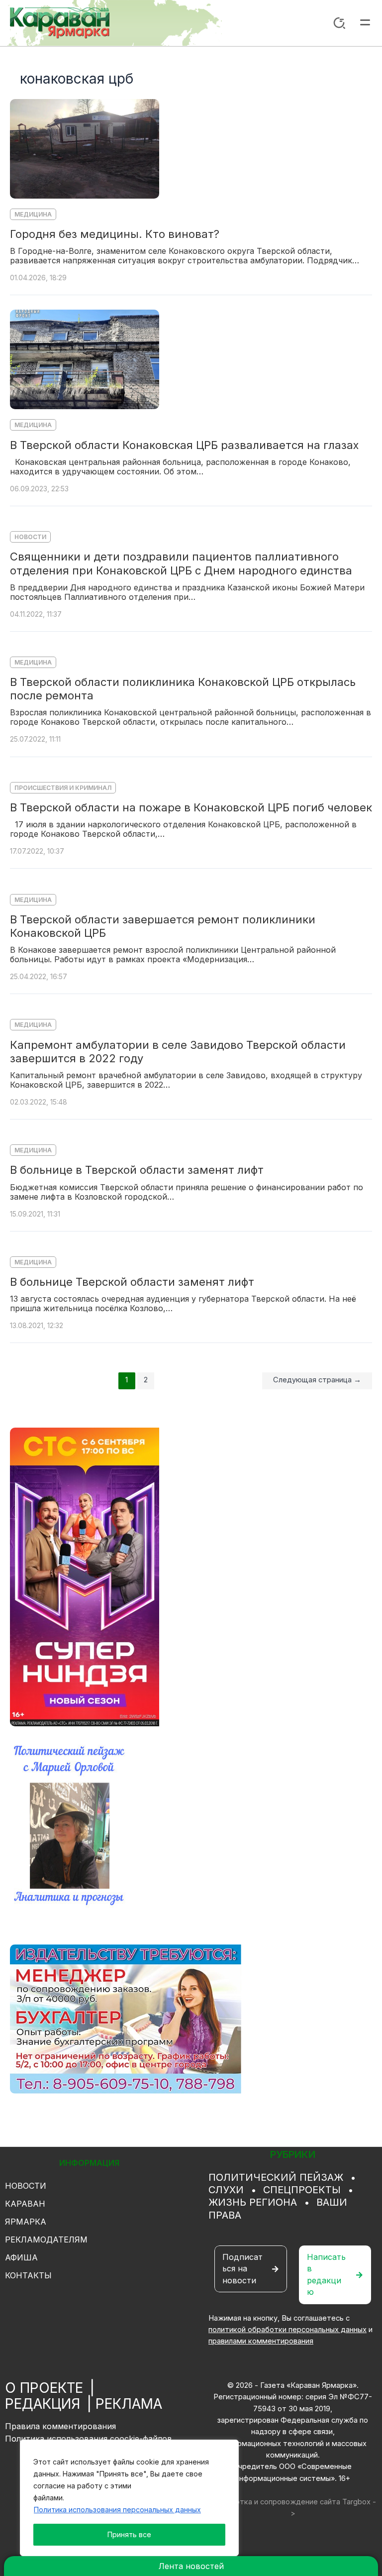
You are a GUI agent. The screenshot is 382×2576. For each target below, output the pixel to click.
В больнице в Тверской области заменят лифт (137, 1170)
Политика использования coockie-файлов (89, 2439)
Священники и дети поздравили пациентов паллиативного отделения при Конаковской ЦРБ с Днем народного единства (181, 563)
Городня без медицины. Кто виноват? (115, 234)
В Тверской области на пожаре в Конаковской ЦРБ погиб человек (191, 807)
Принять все (129, 2534)
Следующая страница (317, 1380)
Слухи (226, 2190)
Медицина (33, 214)
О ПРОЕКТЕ (44, 2388)
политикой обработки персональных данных (287, 2330)
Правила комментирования (60, 2426)
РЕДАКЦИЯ (43, 2404)
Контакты (28, 2275)
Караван (25, 2204)
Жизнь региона (253, 2202)
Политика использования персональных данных (117, 2510)
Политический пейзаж (276, 2177)
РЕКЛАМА (129, 2404)
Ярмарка (26, 2222)
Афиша (21, 2257)
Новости (30, 537)
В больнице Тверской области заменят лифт (132, 1282)
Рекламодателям (46, 2240)
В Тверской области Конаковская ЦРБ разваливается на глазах (184, 445)
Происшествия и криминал (63, 788)
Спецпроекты (302, 2190)
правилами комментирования (261, 2341)
